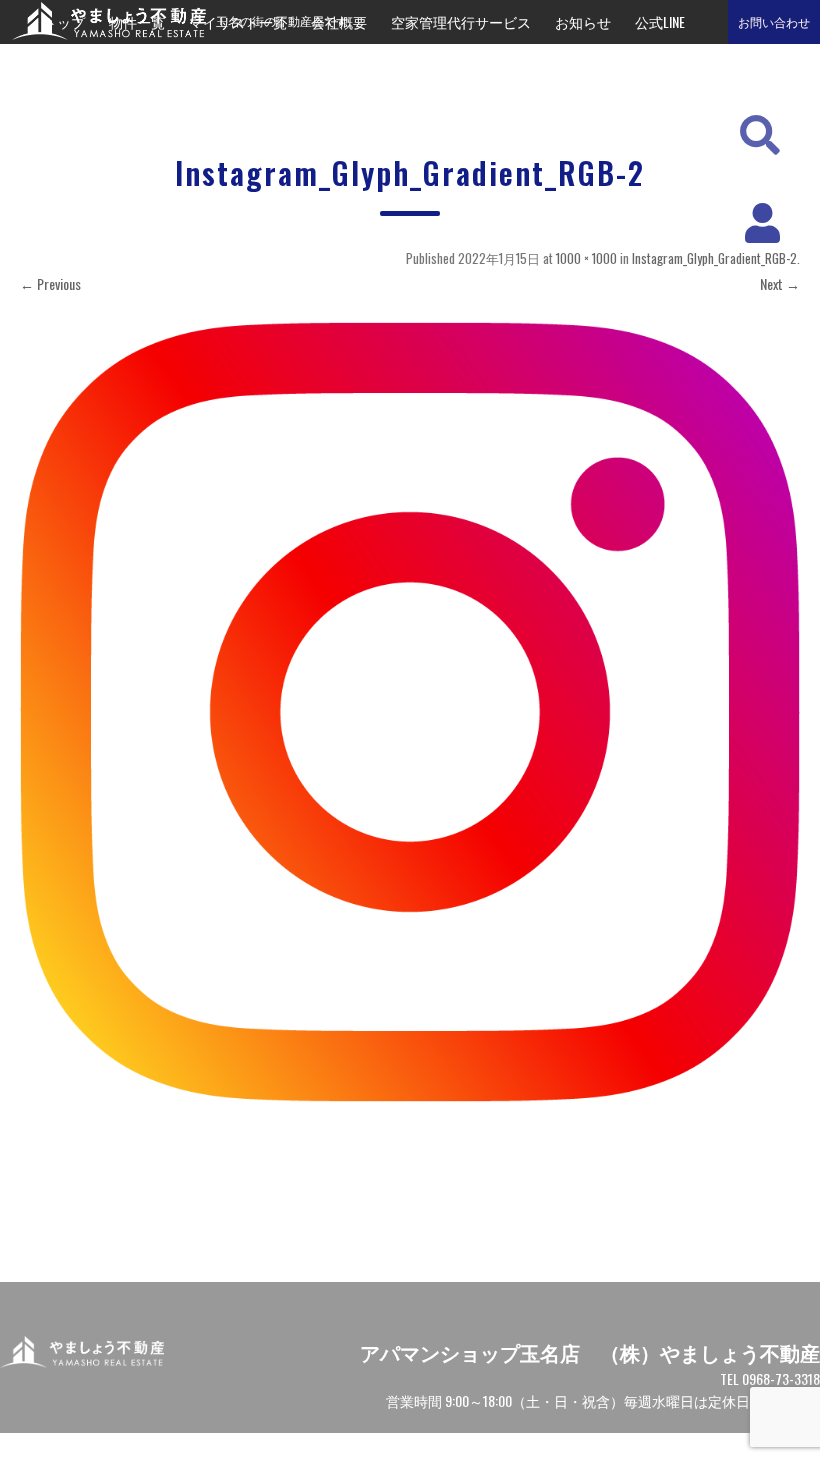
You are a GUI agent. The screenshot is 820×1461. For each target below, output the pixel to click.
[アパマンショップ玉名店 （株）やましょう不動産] (103, 33)
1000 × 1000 (586, 258)
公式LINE (660, 21)
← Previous (50, 283)
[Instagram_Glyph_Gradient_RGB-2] (410, 712)
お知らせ (583, 21)
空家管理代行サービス (461, 21)
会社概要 (339, 21)
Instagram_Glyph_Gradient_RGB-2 (714, 258)
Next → (780, 283)
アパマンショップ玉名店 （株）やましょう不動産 (590, 1352)
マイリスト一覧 (238, 21)
